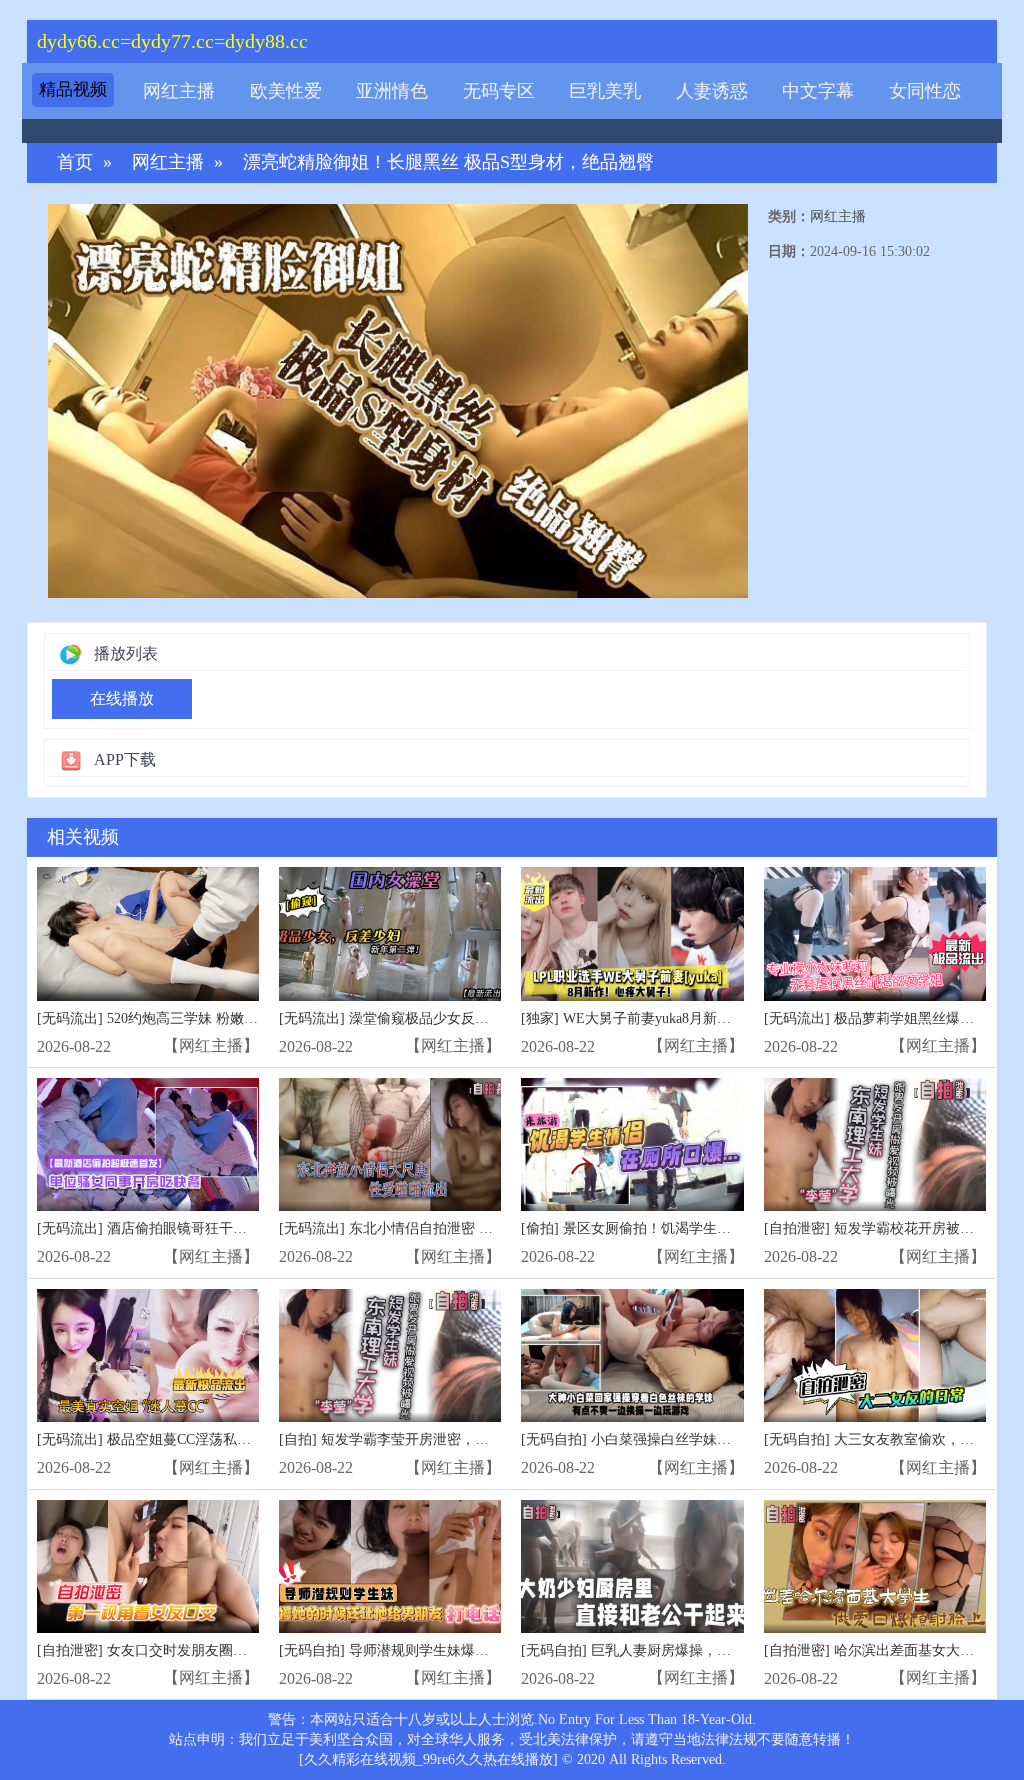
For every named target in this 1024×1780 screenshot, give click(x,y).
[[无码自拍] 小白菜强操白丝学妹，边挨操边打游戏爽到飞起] (632, 1355)
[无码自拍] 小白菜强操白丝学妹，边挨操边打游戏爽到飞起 (703, 1439)
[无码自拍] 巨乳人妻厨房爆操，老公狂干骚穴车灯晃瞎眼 (696, 1650)
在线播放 (122, 698)
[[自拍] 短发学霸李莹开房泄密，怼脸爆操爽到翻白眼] (390, 1355)
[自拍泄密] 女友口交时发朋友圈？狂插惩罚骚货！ (191, 1650)
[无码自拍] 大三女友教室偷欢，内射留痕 (890, 1439)
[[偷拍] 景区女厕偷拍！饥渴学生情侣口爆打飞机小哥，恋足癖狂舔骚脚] (632, 1144)
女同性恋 (925, 91)
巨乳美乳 (605, 91)
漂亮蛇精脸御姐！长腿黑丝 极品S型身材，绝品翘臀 (448, 162)
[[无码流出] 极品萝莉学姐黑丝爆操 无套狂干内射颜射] (875, 933)
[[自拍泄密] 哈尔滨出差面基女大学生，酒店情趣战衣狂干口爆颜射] (875, 1566)
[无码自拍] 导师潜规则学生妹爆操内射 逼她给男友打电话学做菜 (477, 1650)
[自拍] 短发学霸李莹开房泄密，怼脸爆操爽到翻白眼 (440, 1439)
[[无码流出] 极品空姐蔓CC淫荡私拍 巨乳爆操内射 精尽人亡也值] (148, 1355)
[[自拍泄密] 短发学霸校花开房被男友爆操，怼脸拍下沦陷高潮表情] (875, 1144)
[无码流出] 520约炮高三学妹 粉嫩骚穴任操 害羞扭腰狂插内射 (226, 1018)
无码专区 (499, 91)
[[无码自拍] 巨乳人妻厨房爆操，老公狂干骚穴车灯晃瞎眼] (632, 1566)
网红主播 (179, 91)
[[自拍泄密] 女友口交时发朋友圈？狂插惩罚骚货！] (148, 1566)
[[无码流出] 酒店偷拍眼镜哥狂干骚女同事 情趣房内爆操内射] (148, 1144)
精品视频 (73, 89)
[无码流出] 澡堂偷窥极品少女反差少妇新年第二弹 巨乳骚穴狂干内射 (491, 1018)
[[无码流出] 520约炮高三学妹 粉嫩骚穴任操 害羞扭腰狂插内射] (148, 933)
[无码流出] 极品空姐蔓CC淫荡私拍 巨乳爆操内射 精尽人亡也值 (232, 1439)
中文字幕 (818, 91)
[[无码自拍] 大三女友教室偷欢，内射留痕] (875, 1355)
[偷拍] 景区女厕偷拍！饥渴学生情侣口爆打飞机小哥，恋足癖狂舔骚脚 (738, 1228)
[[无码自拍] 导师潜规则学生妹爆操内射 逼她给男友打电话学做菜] (390, 1566)
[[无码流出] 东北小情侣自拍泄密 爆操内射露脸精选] (390, 1144)
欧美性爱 (286, 91)
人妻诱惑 (712, 91)
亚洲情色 (392, 91)
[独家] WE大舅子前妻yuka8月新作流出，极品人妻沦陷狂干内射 (717, 1018)
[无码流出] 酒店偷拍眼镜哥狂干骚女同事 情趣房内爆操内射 (221, 1228)
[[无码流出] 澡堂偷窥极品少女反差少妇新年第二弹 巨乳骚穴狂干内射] (390, 933)
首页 (75, 162)
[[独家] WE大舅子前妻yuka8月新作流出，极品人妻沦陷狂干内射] (632, 933)
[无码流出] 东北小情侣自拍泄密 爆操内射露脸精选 (435, 1228)
